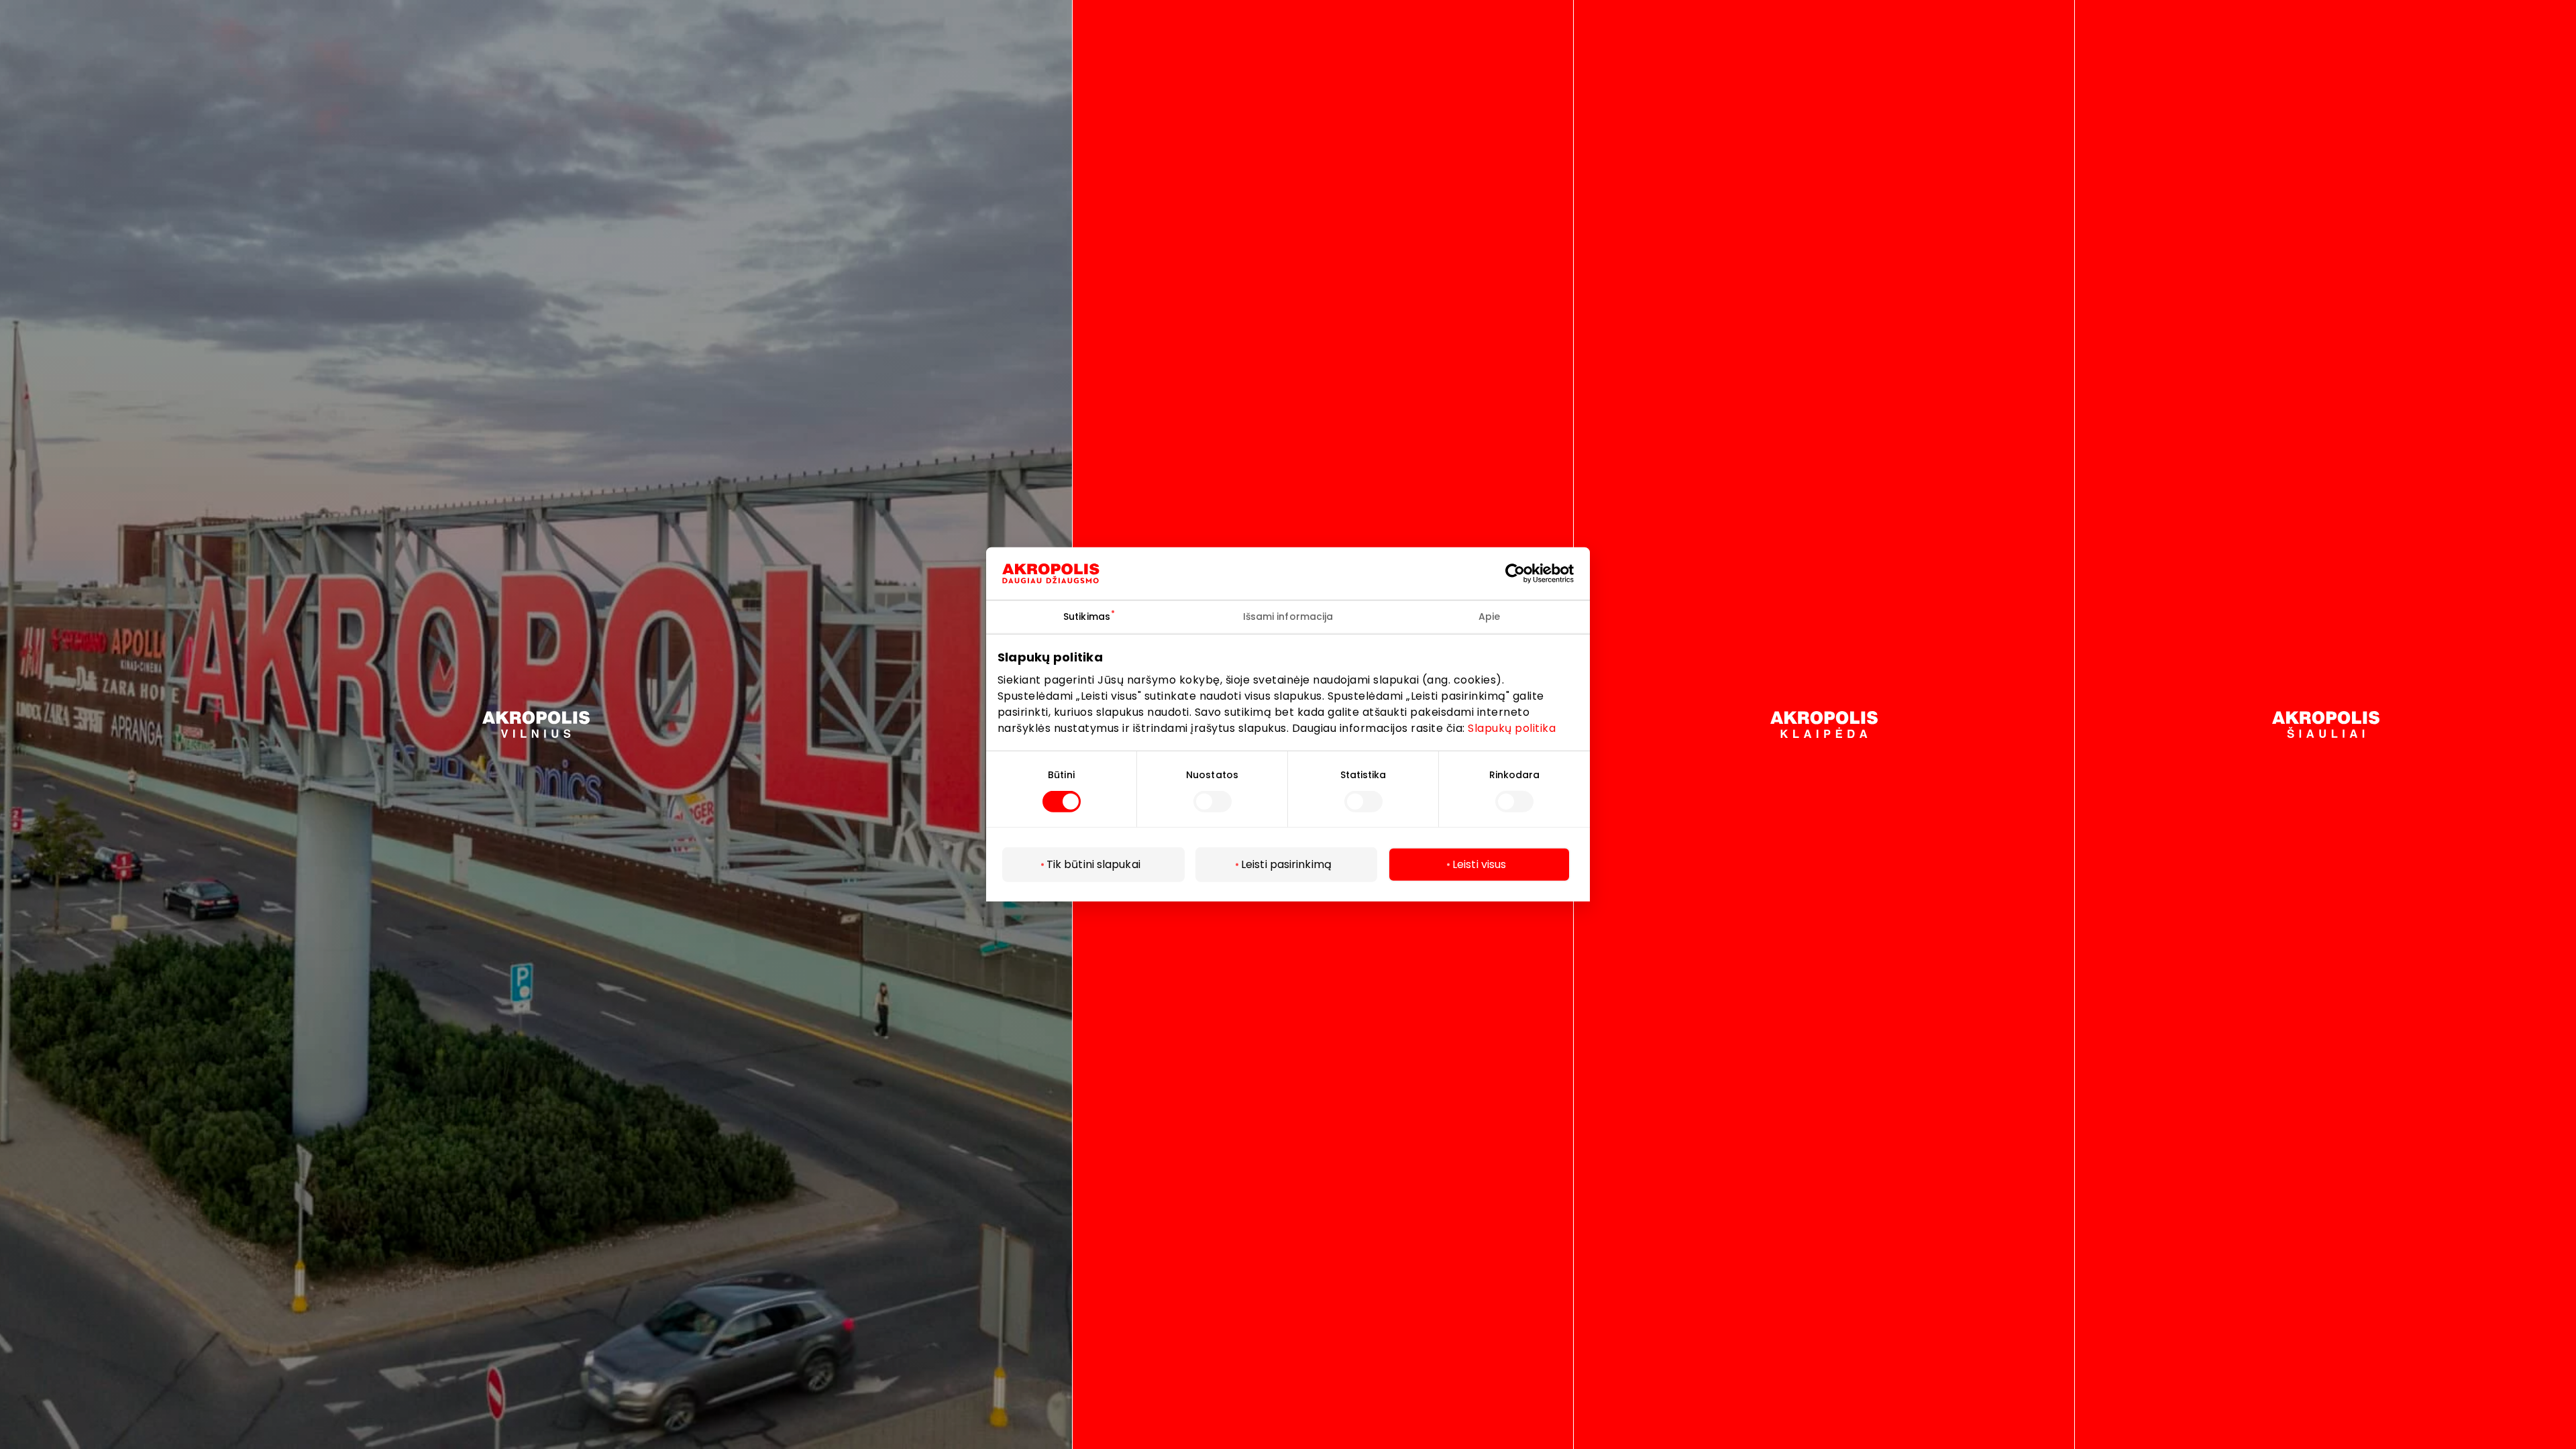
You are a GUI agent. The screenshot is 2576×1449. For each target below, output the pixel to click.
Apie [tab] (1489, 616)
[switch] (1213, 802)
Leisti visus (1479, 864)
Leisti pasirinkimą (1286, 864)
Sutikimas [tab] (1087, 616)
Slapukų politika (1512, 728)
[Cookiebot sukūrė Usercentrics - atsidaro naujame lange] (1525, 574)
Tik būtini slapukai (1093, 864)
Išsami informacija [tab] (1288, 616)
